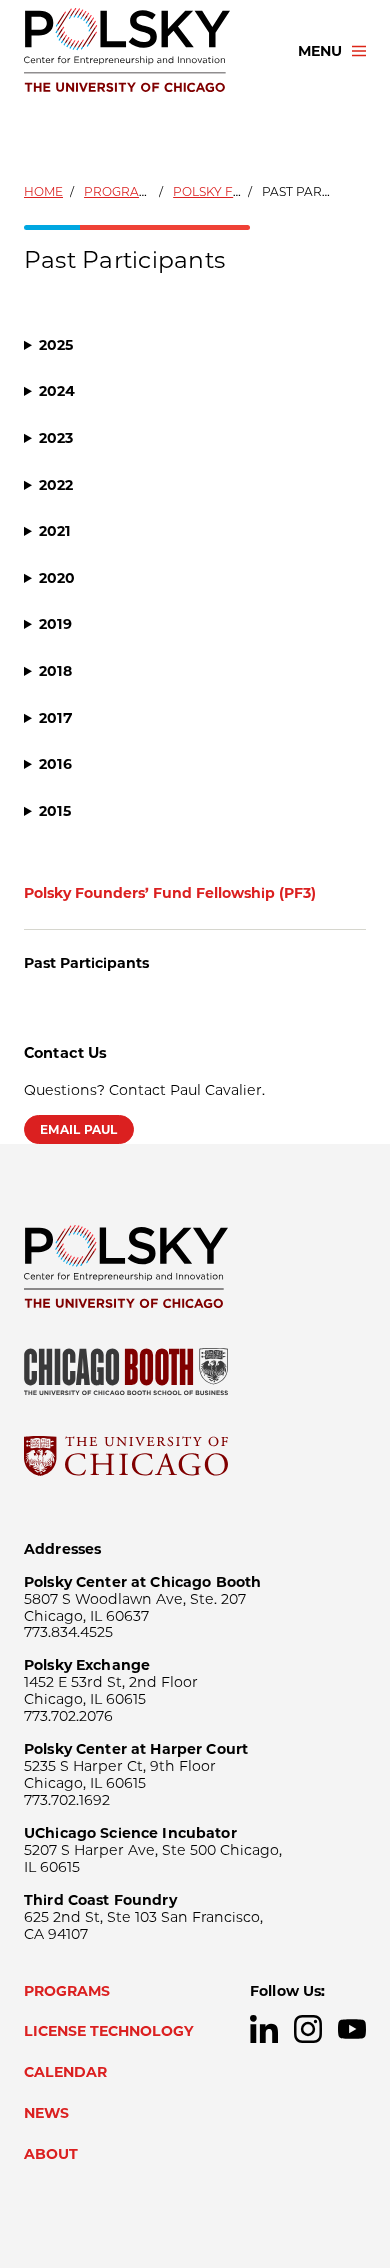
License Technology (109, 2031)
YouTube (352, 2029)
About (51, 2154)
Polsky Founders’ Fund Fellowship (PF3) (170, 893)
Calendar (65, 2072)
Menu (320, 51)
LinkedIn (264, 2029)
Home (43, 191)
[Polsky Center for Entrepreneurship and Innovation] (143, 51)
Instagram (308, 2029)
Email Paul (79, 1129)
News (46, 2113)
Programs (120, 191)
